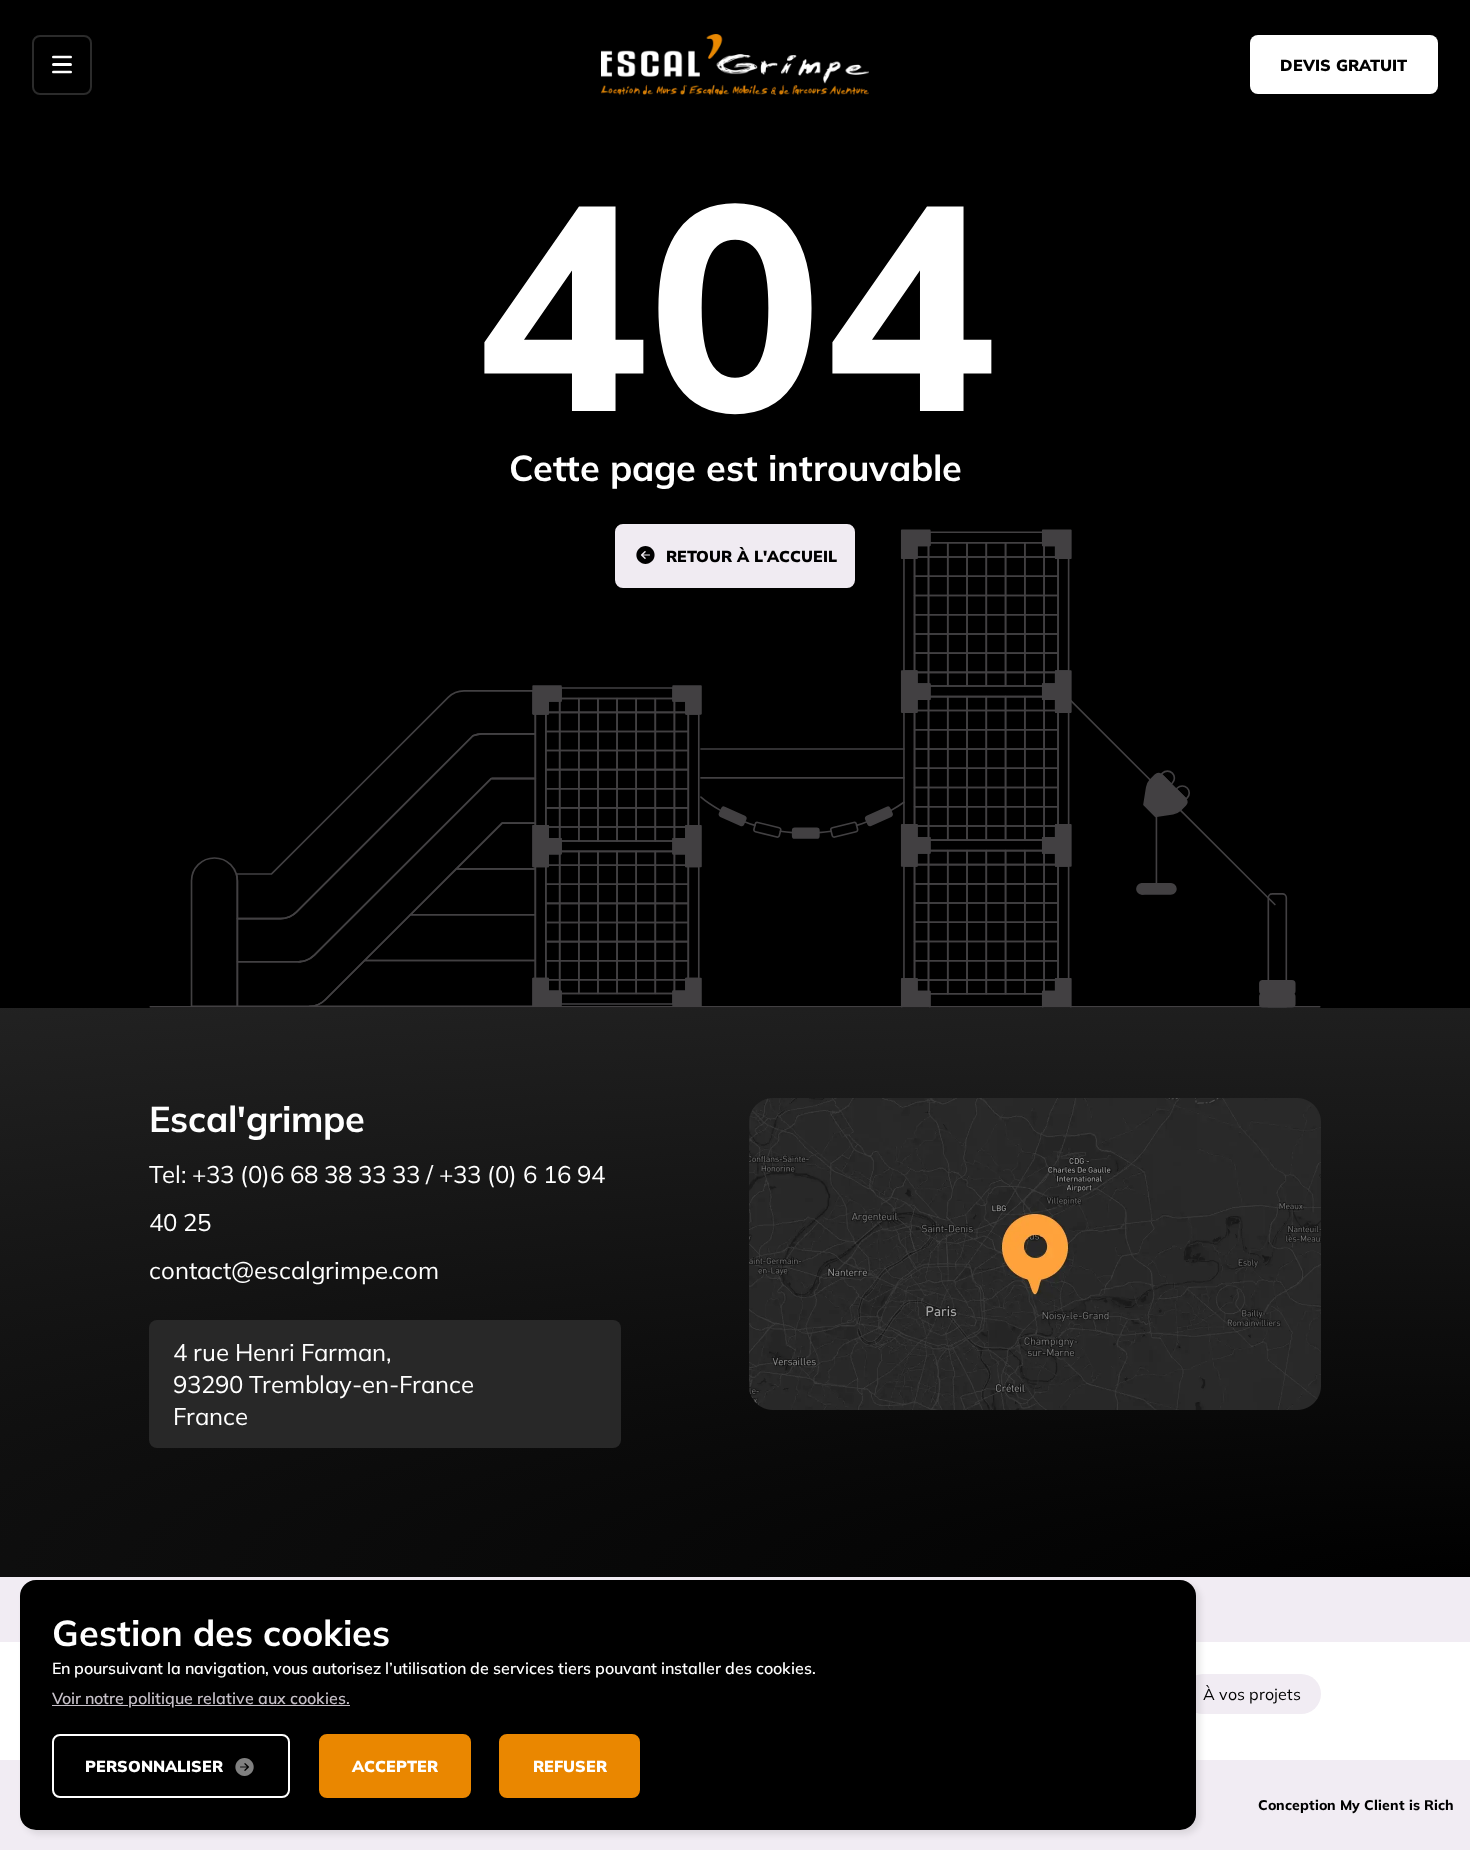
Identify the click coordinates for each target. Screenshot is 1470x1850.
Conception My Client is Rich (1356, 1805)
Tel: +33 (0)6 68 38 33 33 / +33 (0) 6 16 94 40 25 (377, 1198)
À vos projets (1252, 1694)
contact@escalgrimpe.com (294, 1270)
